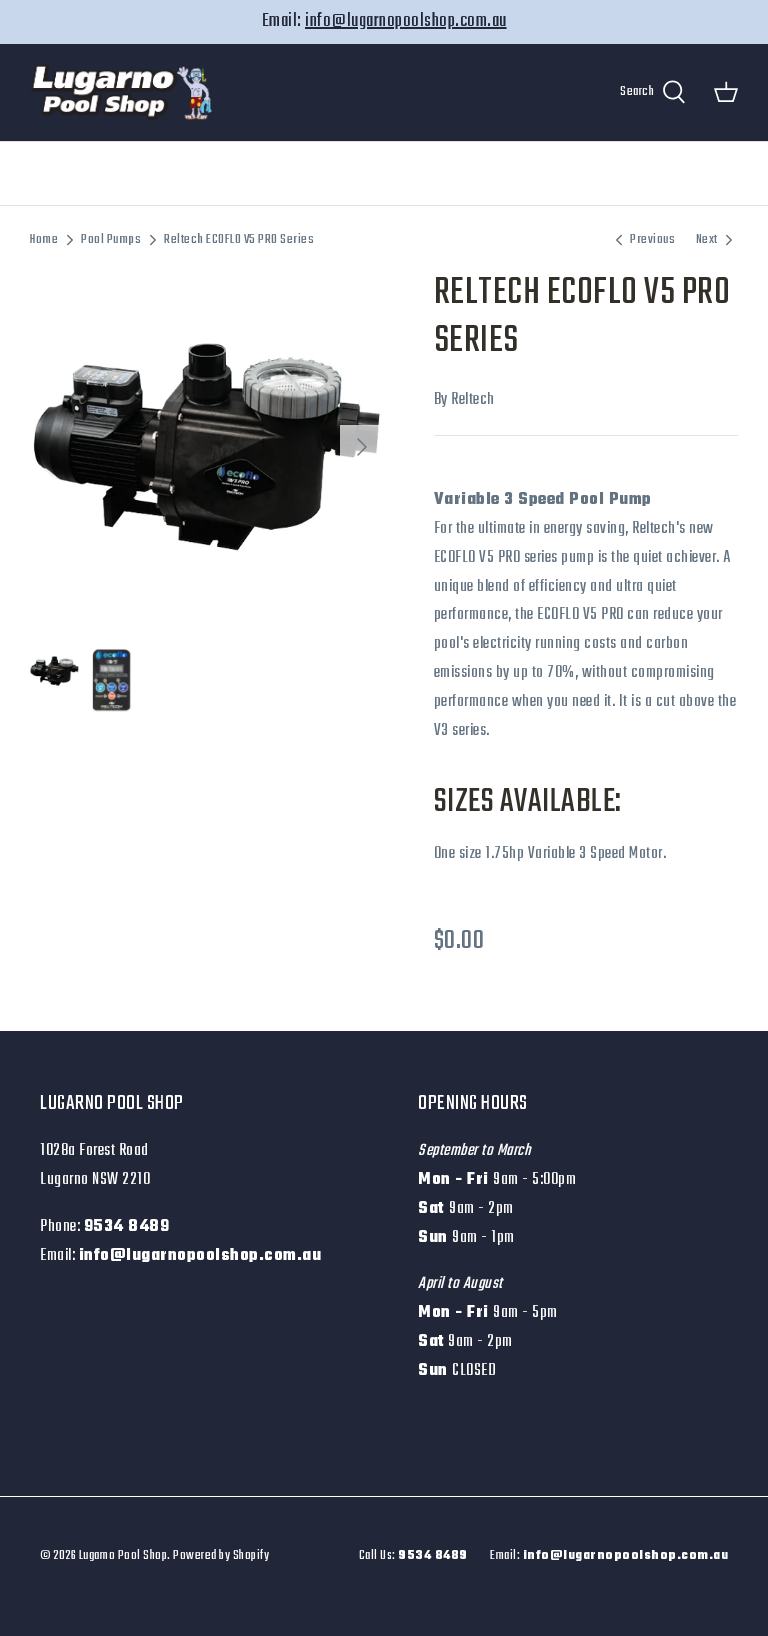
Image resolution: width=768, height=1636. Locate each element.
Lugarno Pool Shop (123, 1556)
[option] (207, 447)
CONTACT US (628, 173)
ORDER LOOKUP (414, 173)
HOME (121, 173)
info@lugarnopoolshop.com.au (406, 21)
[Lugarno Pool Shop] (122, 92)
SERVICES (203, 173)
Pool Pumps (111, 239)
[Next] (362, 447)
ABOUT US (525, 173)
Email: (609, 1556)
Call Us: (413, 1556)
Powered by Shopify (221, 1556)
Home (44, 239)
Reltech (473, 400)
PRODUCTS (301, 173)
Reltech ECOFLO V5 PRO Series (239, 239)
